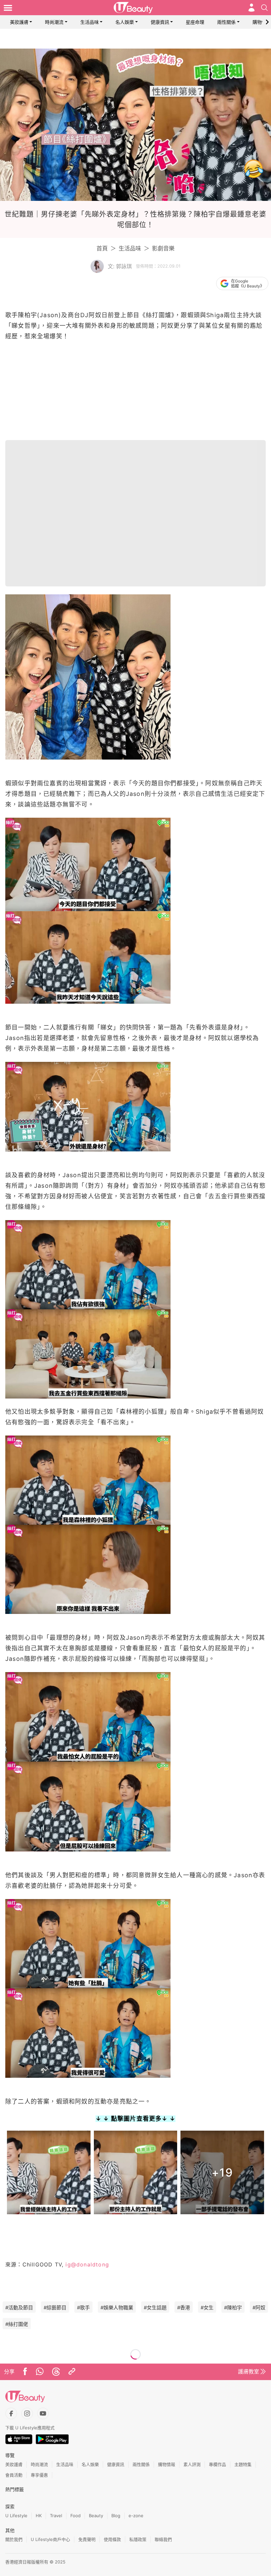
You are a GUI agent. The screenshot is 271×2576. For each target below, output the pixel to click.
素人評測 (192, 2464)
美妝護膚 (19, 22)
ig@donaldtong (86, 2264)
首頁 (102, 248)
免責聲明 (87, 2539)
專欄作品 (217, 2464)
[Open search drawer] (264, 8)
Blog (116, 2516)
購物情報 (262, 22)
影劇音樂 (163, 248)
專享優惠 (39, 2475)
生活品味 (90, 22)
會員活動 (14, 2475)
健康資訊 (160, 22)
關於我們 (14, 2539)
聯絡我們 (163, 2539)
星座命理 (195, 22)
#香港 (184, 2308)
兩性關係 (226, 22)
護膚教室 (249, 2371)
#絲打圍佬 (17, 2324)
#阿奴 (259, 2308)
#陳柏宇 (233, 2308)
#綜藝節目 (55, 2308)
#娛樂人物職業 (117, 2308)
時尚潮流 (54, 22)
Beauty (96, 2516)
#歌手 (83, 2308)
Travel (56, 2516)
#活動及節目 (19, 2308)
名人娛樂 (125, 22)
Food (76, 2516)
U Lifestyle (16, 2516)
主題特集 (243, 2464)
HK (39, 2516)
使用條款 (112, 2539)
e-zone (136, 2516)
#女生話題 (155, 2308)
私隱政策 (138, 2539)
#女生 (207, 2308)
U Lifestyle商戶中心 (50, 2539)
